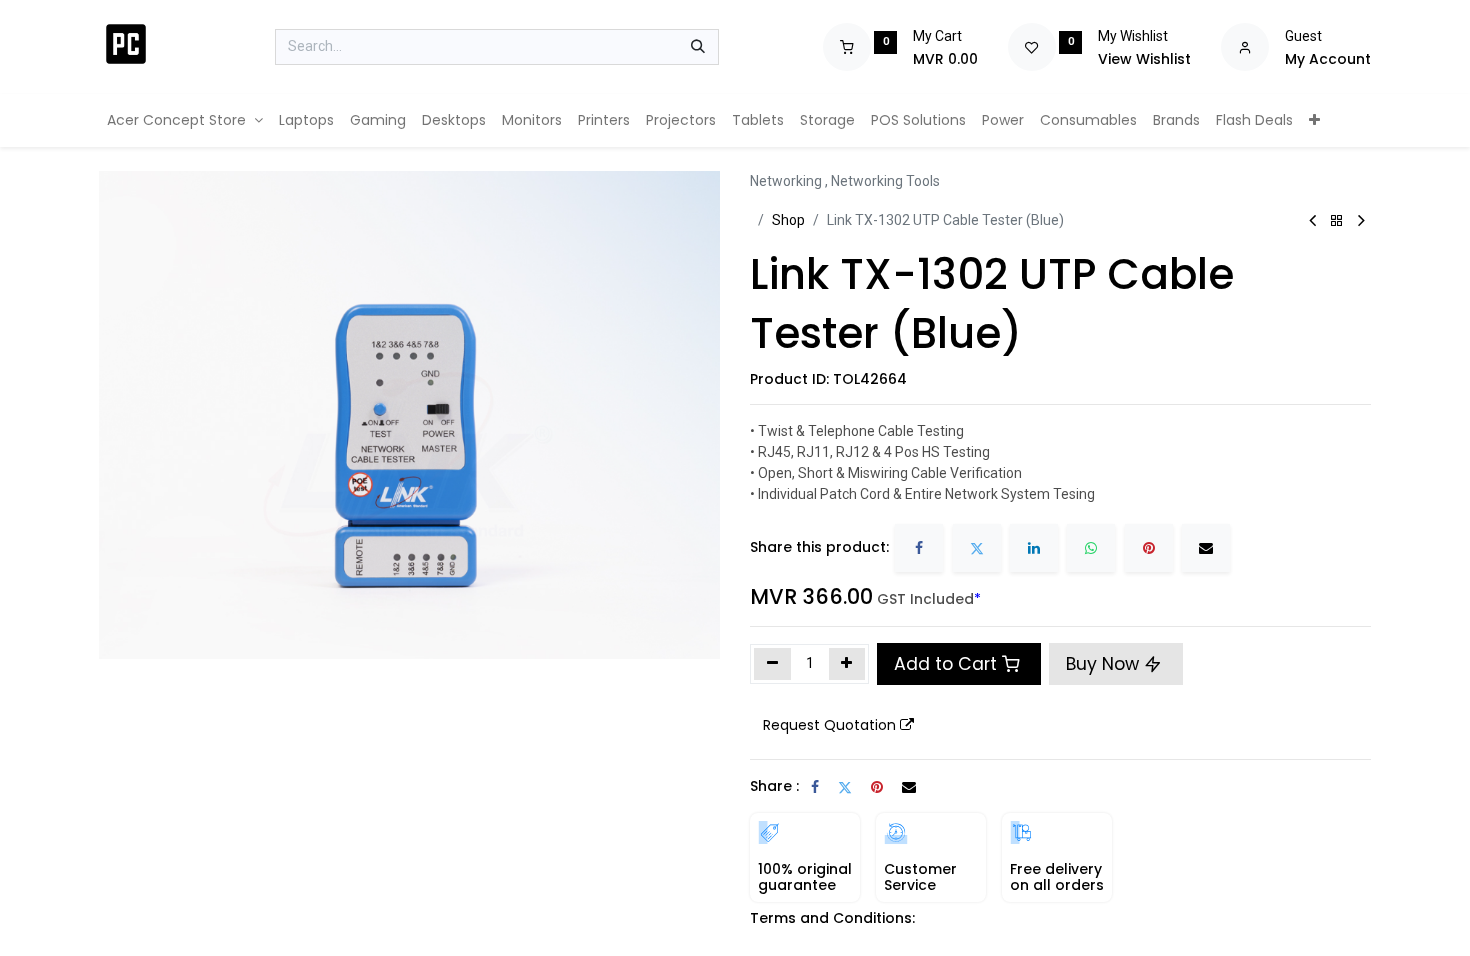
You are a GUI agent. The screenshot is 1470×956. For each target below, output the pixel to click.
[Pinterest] (1149, 548)
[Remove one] (772, 664)
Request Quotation (829, 725)
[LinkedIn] (1034, 548)
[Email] (1206, 548)
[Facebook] (919, 548)
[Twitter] (977, 548)
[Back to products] (1337, 221)
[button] (838, 726)
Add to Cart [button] (945, 664)
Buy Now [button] (1105, 664)
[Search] (698, 47)
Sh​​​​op (788, 220)
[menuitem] (185, 120)
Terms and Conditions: (832, 918)
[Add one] (847, 664)
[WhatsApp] (1091, 548)
